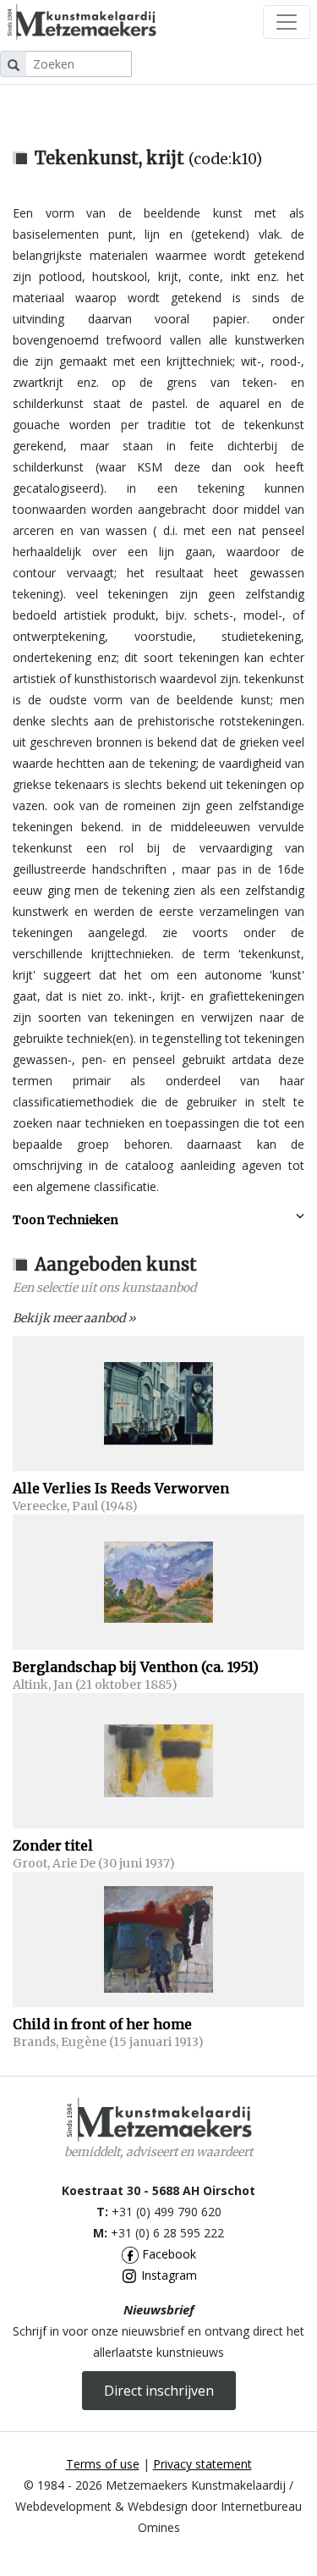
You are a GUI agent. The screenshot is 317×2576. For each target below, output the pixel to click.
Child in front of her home (102, 2024)
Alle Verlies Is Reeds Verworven (121, 1488)
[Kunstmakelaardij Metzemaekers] (82, 22)
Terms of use (103, 2464)
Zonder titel (53, 1845)
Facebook (167, 2254)
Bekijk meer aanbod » (74, 1318)
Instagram (167, 2275)
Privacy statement (202, 2464)
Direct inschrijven (159, 2391)
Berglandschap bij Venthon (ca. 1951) (136, 1667)
